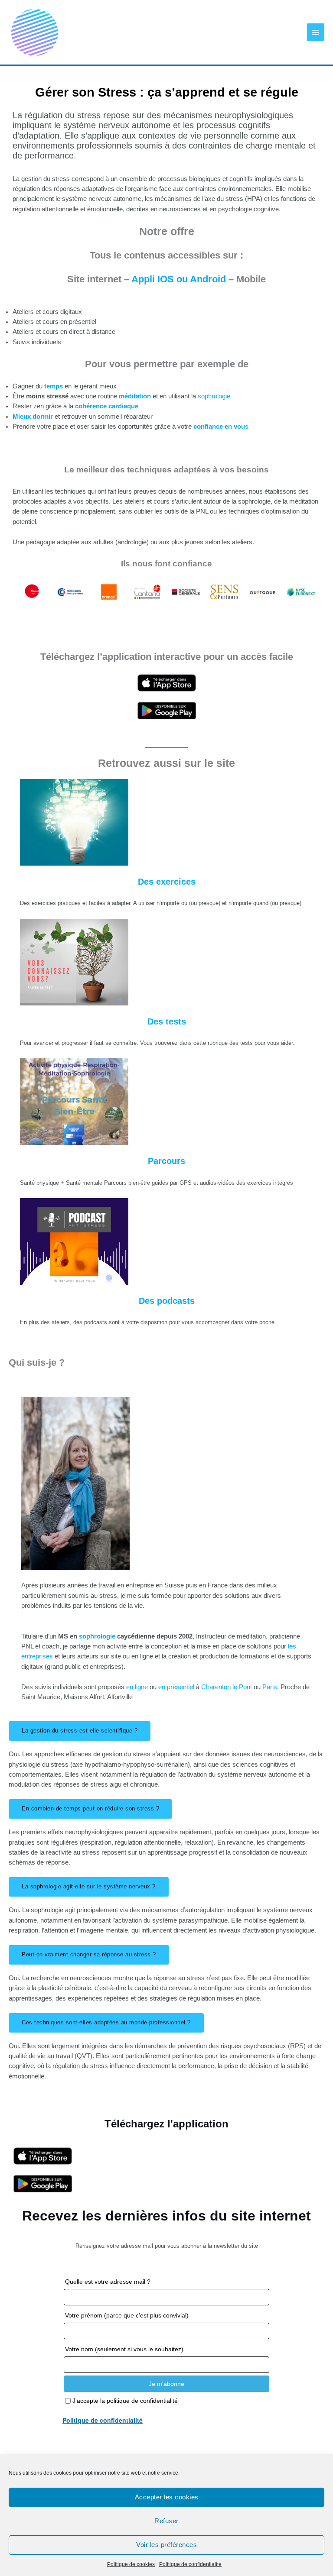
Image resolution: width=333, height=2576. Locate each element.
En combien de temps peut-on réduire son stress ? (90, 1808)
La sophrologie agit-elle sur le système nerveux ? (89, 1886)
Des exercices (167, 882)
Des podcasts (167, 1301)
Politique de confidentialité (190, 2564)
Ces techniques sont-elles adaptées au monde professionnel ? (106, 2022)
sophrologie (214, 396)
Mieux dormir (33, 417)
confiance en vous (220, 427)
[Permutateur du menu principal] (316, 32)
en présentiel (176, 1687)
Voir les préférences (166, 2545)
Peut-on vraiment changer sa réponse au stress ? (89, 1954)
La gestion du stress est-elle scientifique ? (80, 1731)
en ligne (137, 1687)
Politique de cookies (131, 2564)
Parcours (166, 1161)
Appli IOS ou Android (180, 279)
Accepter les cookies (167, 2497)
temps (54, 386)
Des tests (167, 1021)
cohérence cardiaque (107, 406)
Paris (270, 1687)
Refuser (166, 2521)
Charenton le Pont (227, 1687)
